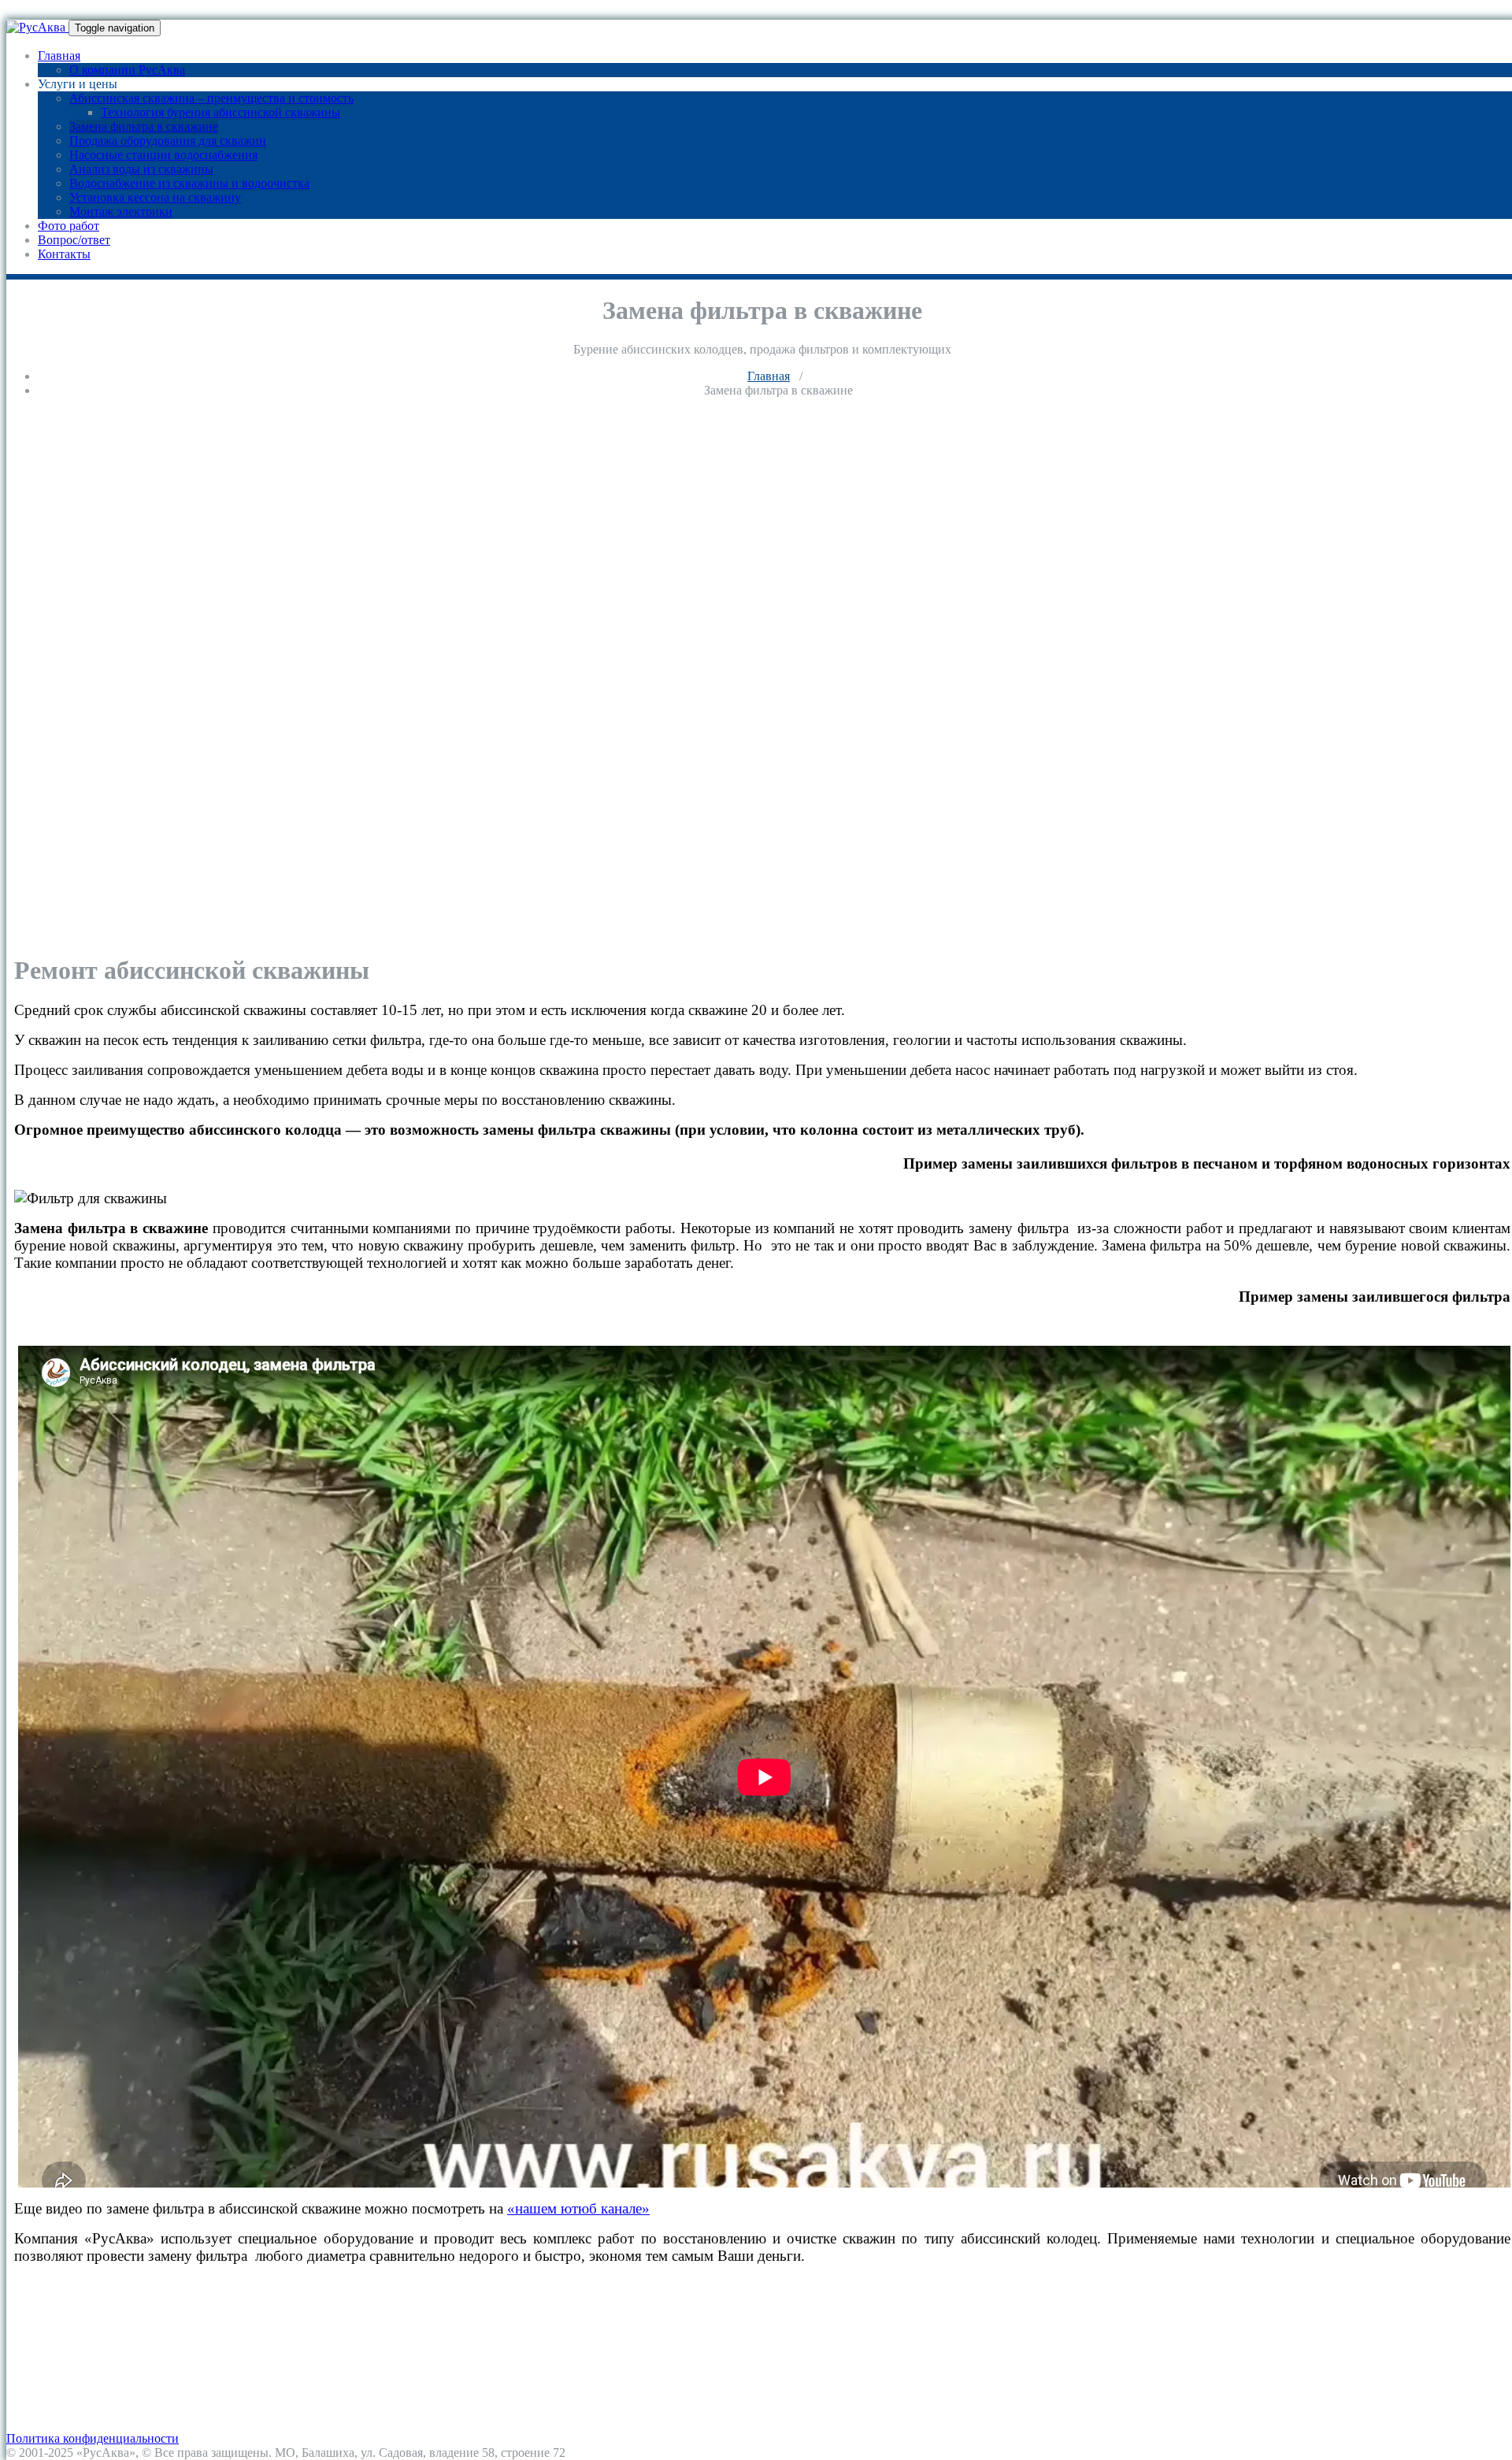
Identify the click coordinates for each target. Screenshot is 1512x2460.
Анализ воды (42, 2353)
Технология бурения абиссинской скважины (220, 112)
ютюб (581, 2208)
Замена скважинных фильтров (88, 2297)
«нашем (534, 2208)
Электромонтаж (49, 2382)
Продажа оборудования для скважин (168, 141)
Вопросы (31, 2396)
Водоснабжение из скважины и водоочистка (189, 183)
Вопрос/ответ (74, 240)
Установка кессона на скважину (155, 197)
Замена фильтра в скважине (144, 126)
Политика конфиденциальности (93, 2438)
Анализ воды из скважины (141, 169)
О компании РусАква (127, 70)
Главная (59, 56)
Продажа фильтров (57, 2311)
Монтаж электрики (121, 211)
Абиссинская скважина (69, 2282)
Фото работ (69, 226)
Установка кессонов (60, 2367)
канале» (625, 2208)
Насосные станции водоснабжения (163, 155)
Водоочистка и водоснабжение (90, 2339)
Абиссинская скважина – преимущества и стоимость (211, 98)
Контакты (64, 254)
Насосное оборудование (71, 2325)
